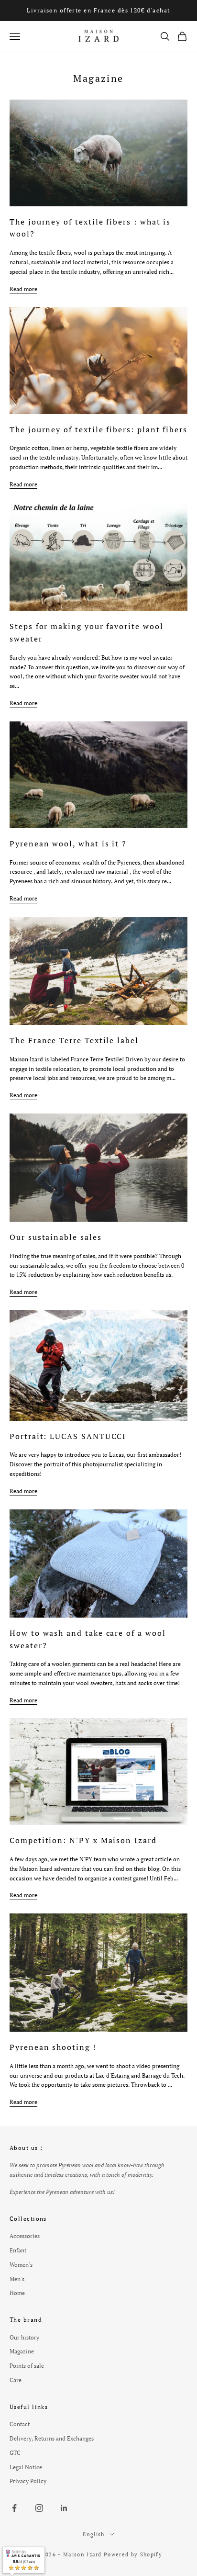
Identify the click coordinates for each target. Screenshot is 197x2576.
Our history (24, 2337)
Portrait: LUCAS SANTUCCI (68, 1436)
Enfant (18, 2250)
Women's (21, 2265)
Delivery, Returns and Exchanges (52, 2438)
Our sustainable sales (56, 1237)
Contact (20, 2424)
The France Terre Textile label (74, 1040)
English (93, 2534)
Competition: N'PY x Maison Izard (83, 1840)
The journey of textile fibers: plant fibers (98, 429)
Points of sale (27, 2366)
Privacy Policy (28, 2481)
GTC (15, 2453)
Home (17, 2293)
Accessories (25, 2236)
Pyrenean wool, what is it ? (68, 844)
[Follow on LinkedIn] (64, 2508)
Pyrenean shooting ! (53, 2047)
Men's (17, 2279)
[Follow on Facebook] (14, 2508)
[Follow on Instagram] (39, 2508)
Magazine (22, 2351)
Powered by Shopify (133, 2554)
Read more (23, 289)
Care (16, 2380)
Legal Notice (26, 2467)
